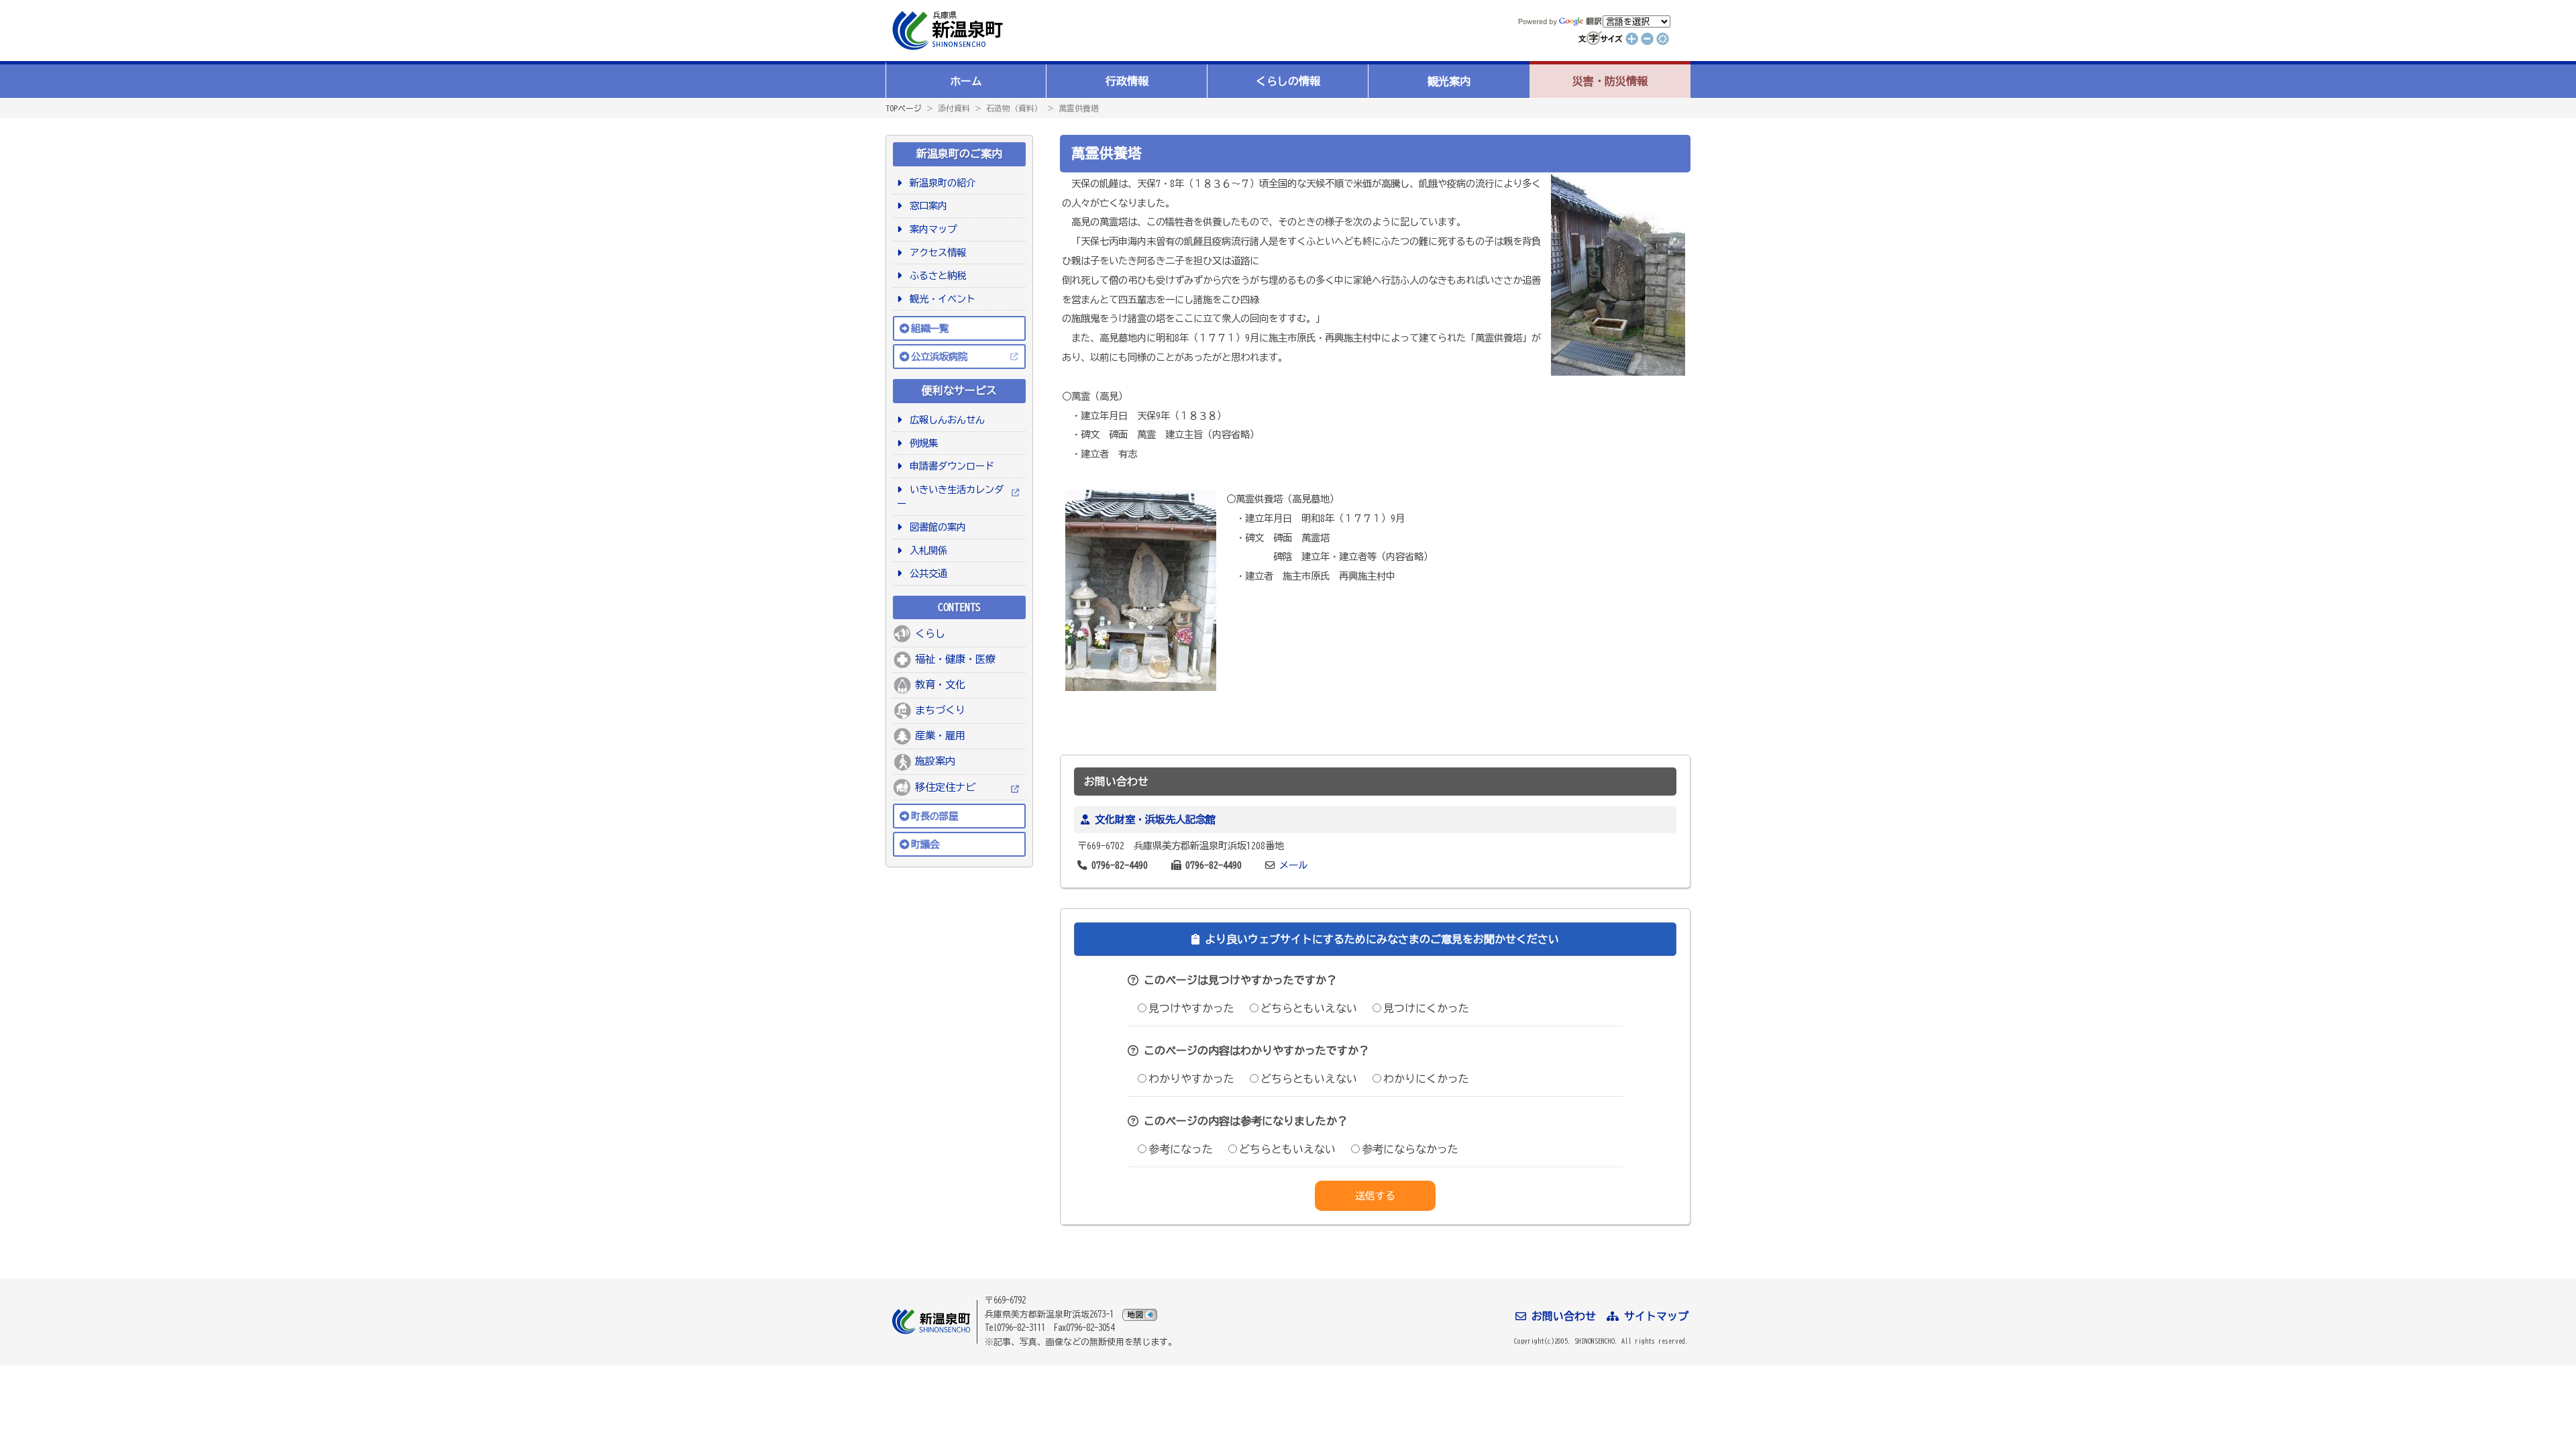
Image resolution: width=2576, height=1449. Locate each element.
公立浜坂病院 (939, 357)
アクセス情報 (935, 253)
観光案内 (1449, 81)
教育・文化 (940, 685)
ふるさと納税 (935, 275)
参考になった (1181, 1149)
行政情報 (1127, 81)
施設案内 (935, 761)
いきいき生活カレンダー (950, 497)
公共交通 (926, 573)
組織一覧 (930, 328)
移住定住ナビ (945, 787)
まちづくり (940, 710)
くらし (930, 634)
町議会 (925, 844)
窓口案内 (926, 206)
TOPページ (904, 108)
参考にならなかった (1410, 1149)
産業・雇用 (940, 736)
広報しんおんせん (945, 420)
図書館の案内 (935, 527)
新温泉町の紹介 (940, 183)
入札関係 (926, 550)
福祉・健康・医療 (955, 659)
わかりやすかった (1191, 1079)
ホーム (966, 81)
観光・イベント (940, 299)
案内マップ (931, 229)
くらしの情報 (1288, 81)
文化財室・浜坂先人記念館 (1155, 819)
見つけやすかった (1191, 1008)
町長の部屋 (934, 816)
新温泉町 (946, 31)
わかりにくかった (1426, 1079)
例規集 (921, 443)
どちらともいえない (1309, 1008)
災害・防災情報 (1610, 81)
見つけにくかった (1426, 1008)
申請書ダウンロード (950, 466)
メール (1293, 865)
